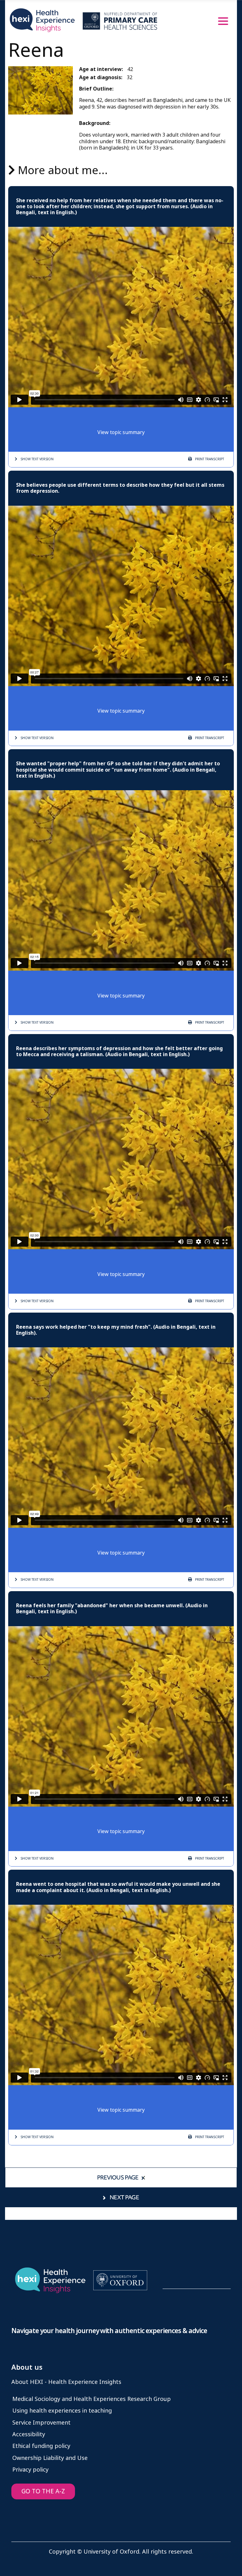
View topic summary (121, 432)
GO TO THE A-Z (43, 2491)
